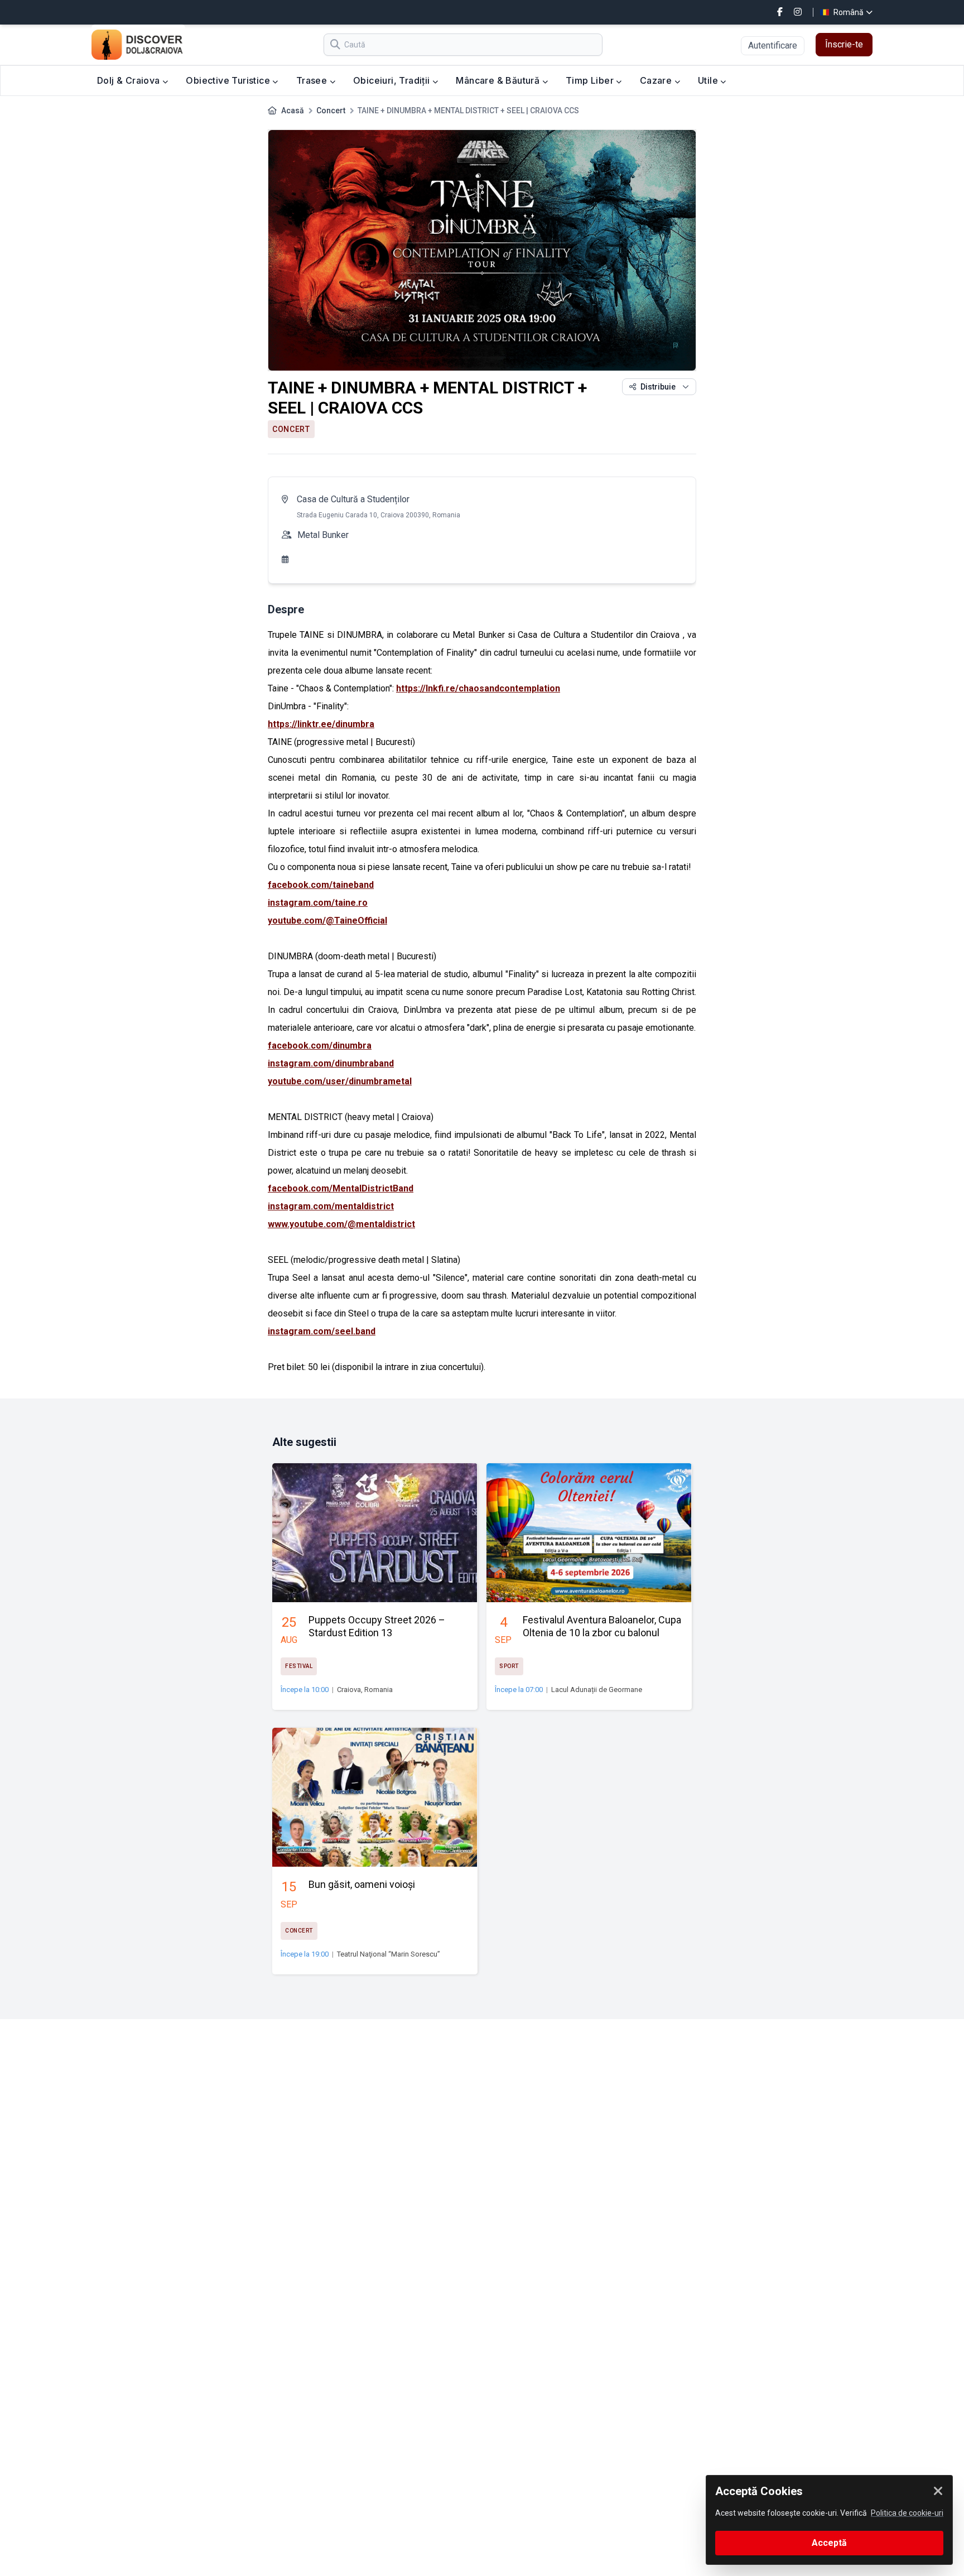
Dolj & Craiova (130, 80)
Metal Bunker (323, 535)
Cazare (657, 80)
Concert (331, 110)
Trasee (313, 80)
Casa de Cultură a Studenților (353, 499)
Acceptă (829, 2543)
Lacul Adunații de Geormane (597, 1690)
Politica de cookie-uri (907, 2513)
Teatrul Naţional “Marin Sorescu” (389, 1954)
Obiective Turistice (229, 80)
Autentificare (773, 45)
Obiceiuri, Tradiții (393, 80)
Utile (709, 80)
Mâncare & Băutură (499, 80)
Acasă (293, 110)
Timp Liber (591, 80)
